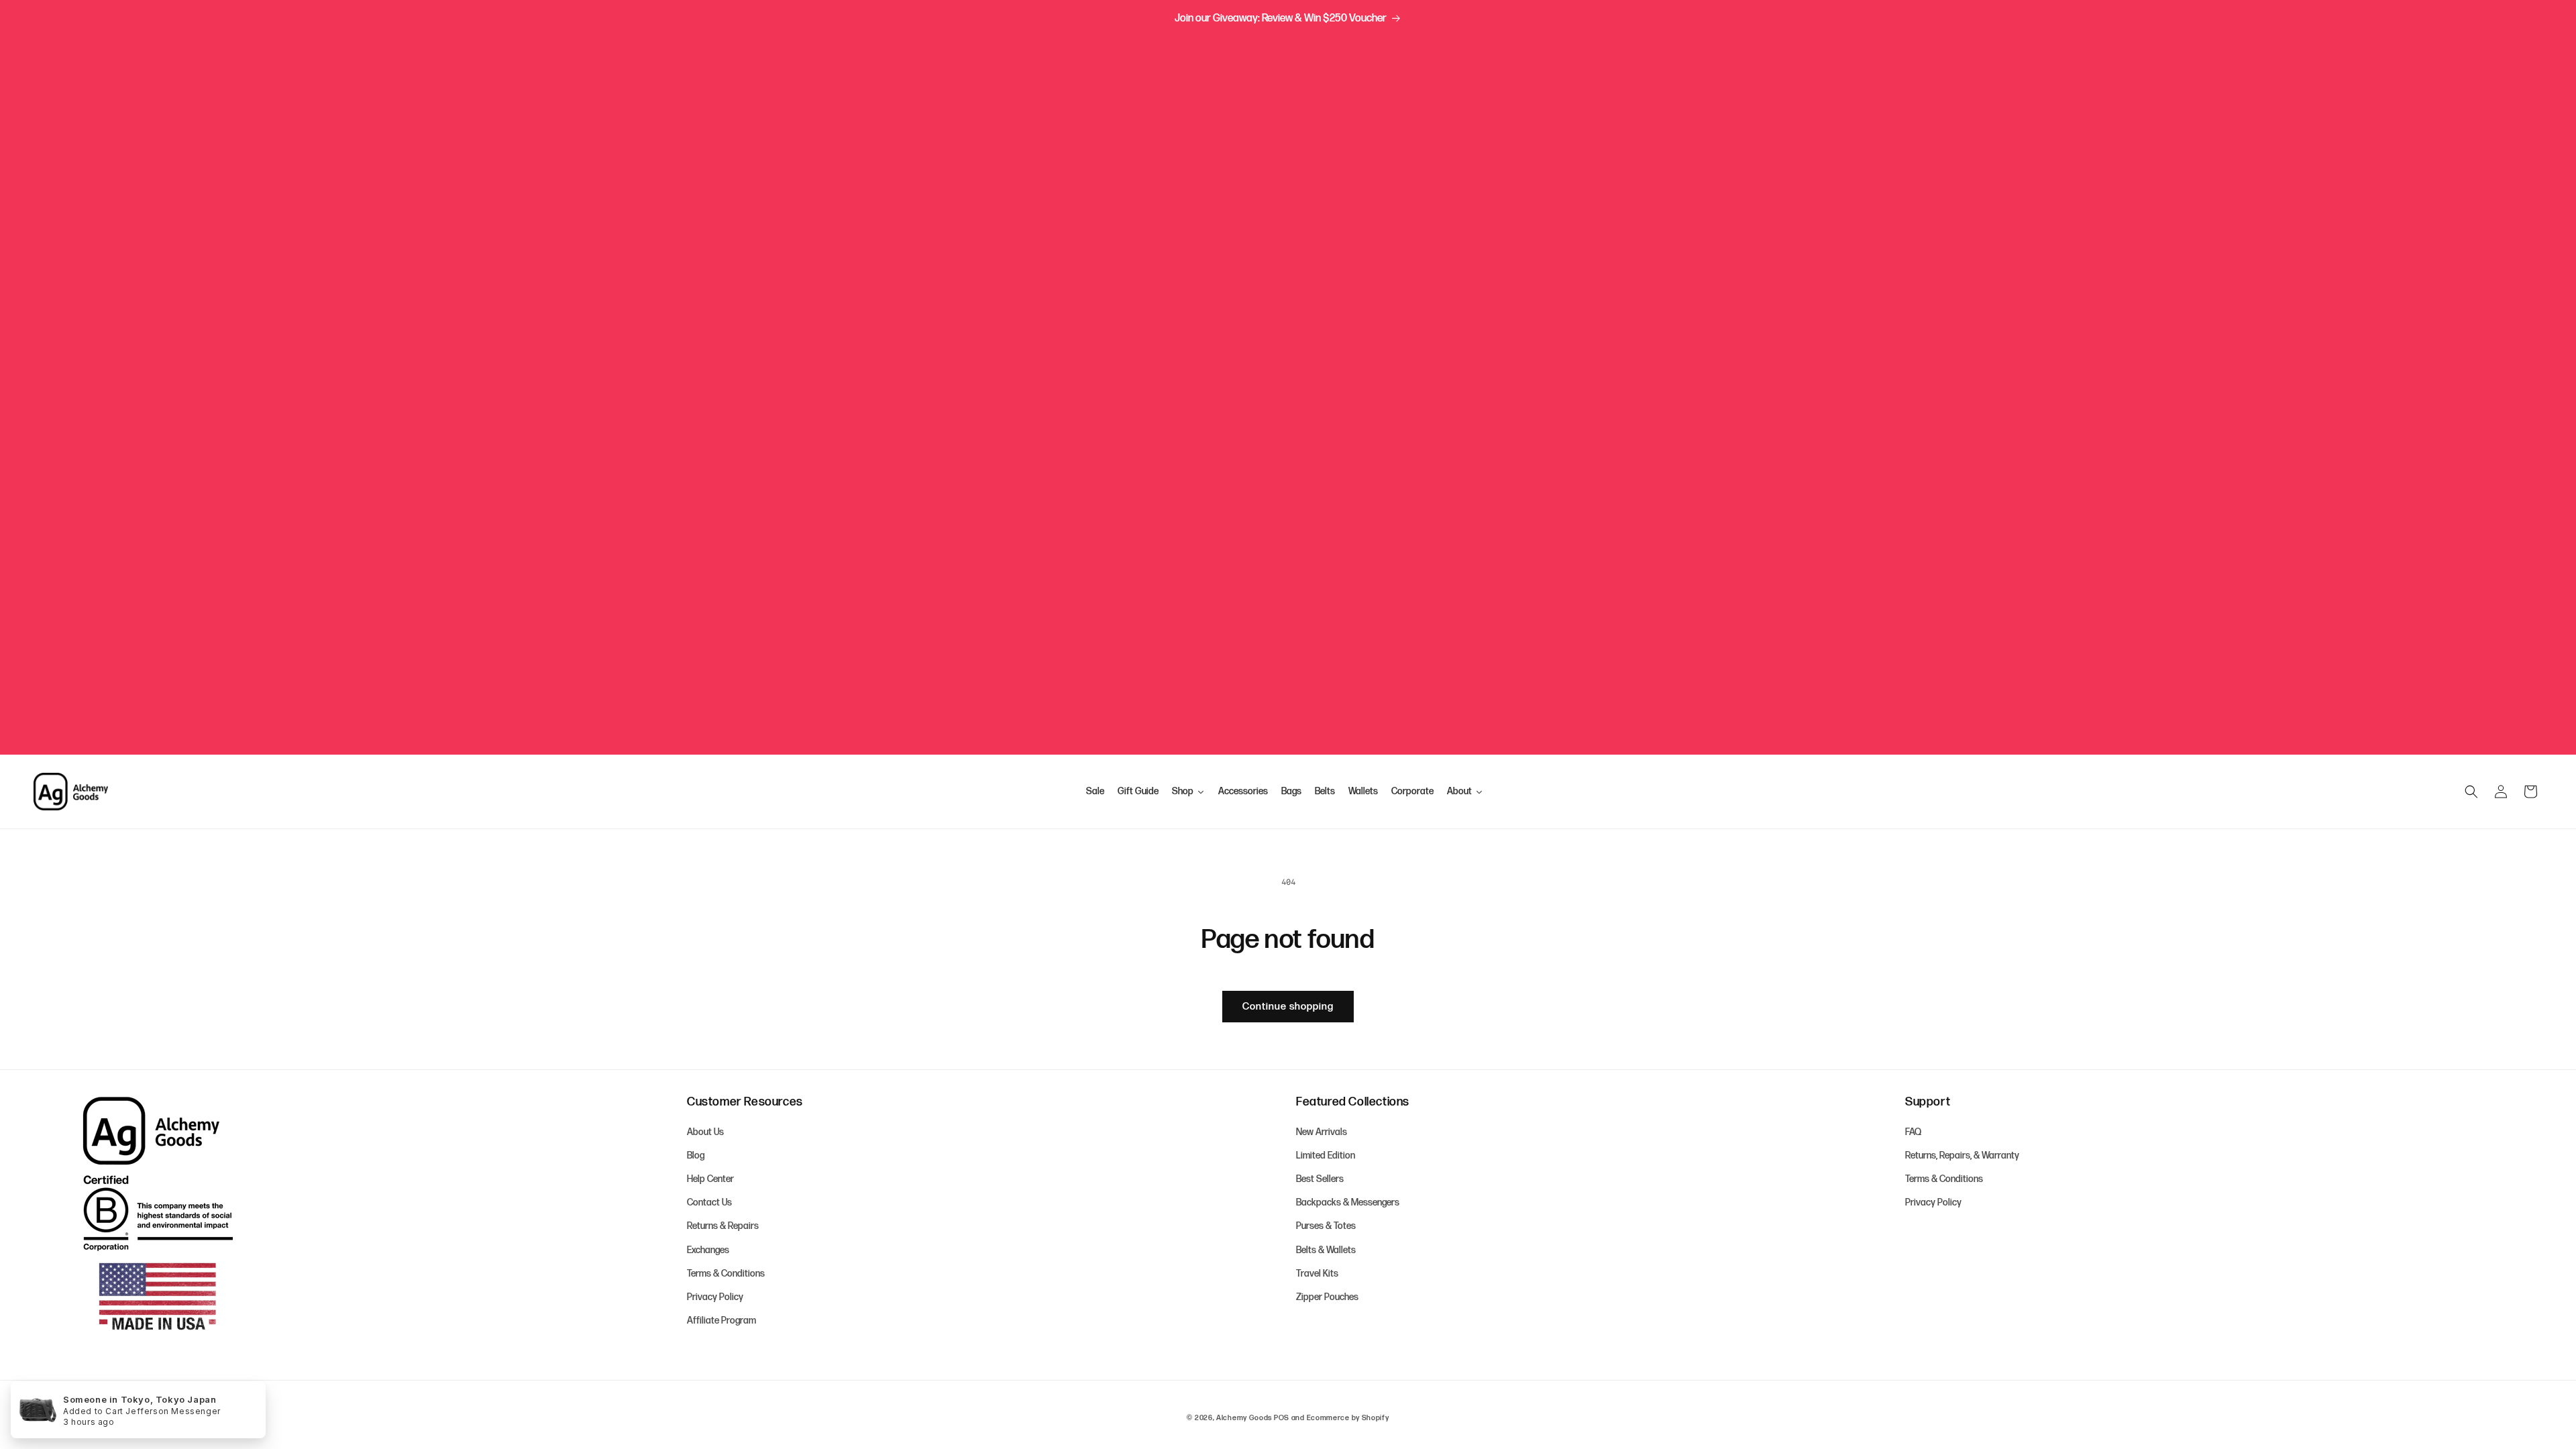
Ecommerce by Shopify (1348, 1418)
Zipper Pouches (1327, 1297)
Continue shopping (1288, 1007)
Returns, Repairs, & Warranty (1962, 1156)
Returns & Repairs (723, 1226)
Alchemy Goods (1244, 1418)
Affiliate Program (721, 1321)
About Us (705, 1132)
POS (1282, 1418)
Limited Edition (1326, 1156)
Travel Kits (1317, 1274)
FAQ (1913, 1132)
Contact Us (709, 1202)
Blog (696, 1156)
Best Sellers (1320, 1179)
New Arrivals (1322, 1132)
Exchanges (708, 1250)
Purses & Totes (1326, 1226)
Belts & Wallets (1326, 1250)
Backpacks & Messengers (1348, 1202)
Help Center (710, 1179)
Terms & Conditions (726, 1274)
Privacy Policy (715, 1297)
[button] (2471, 792)
